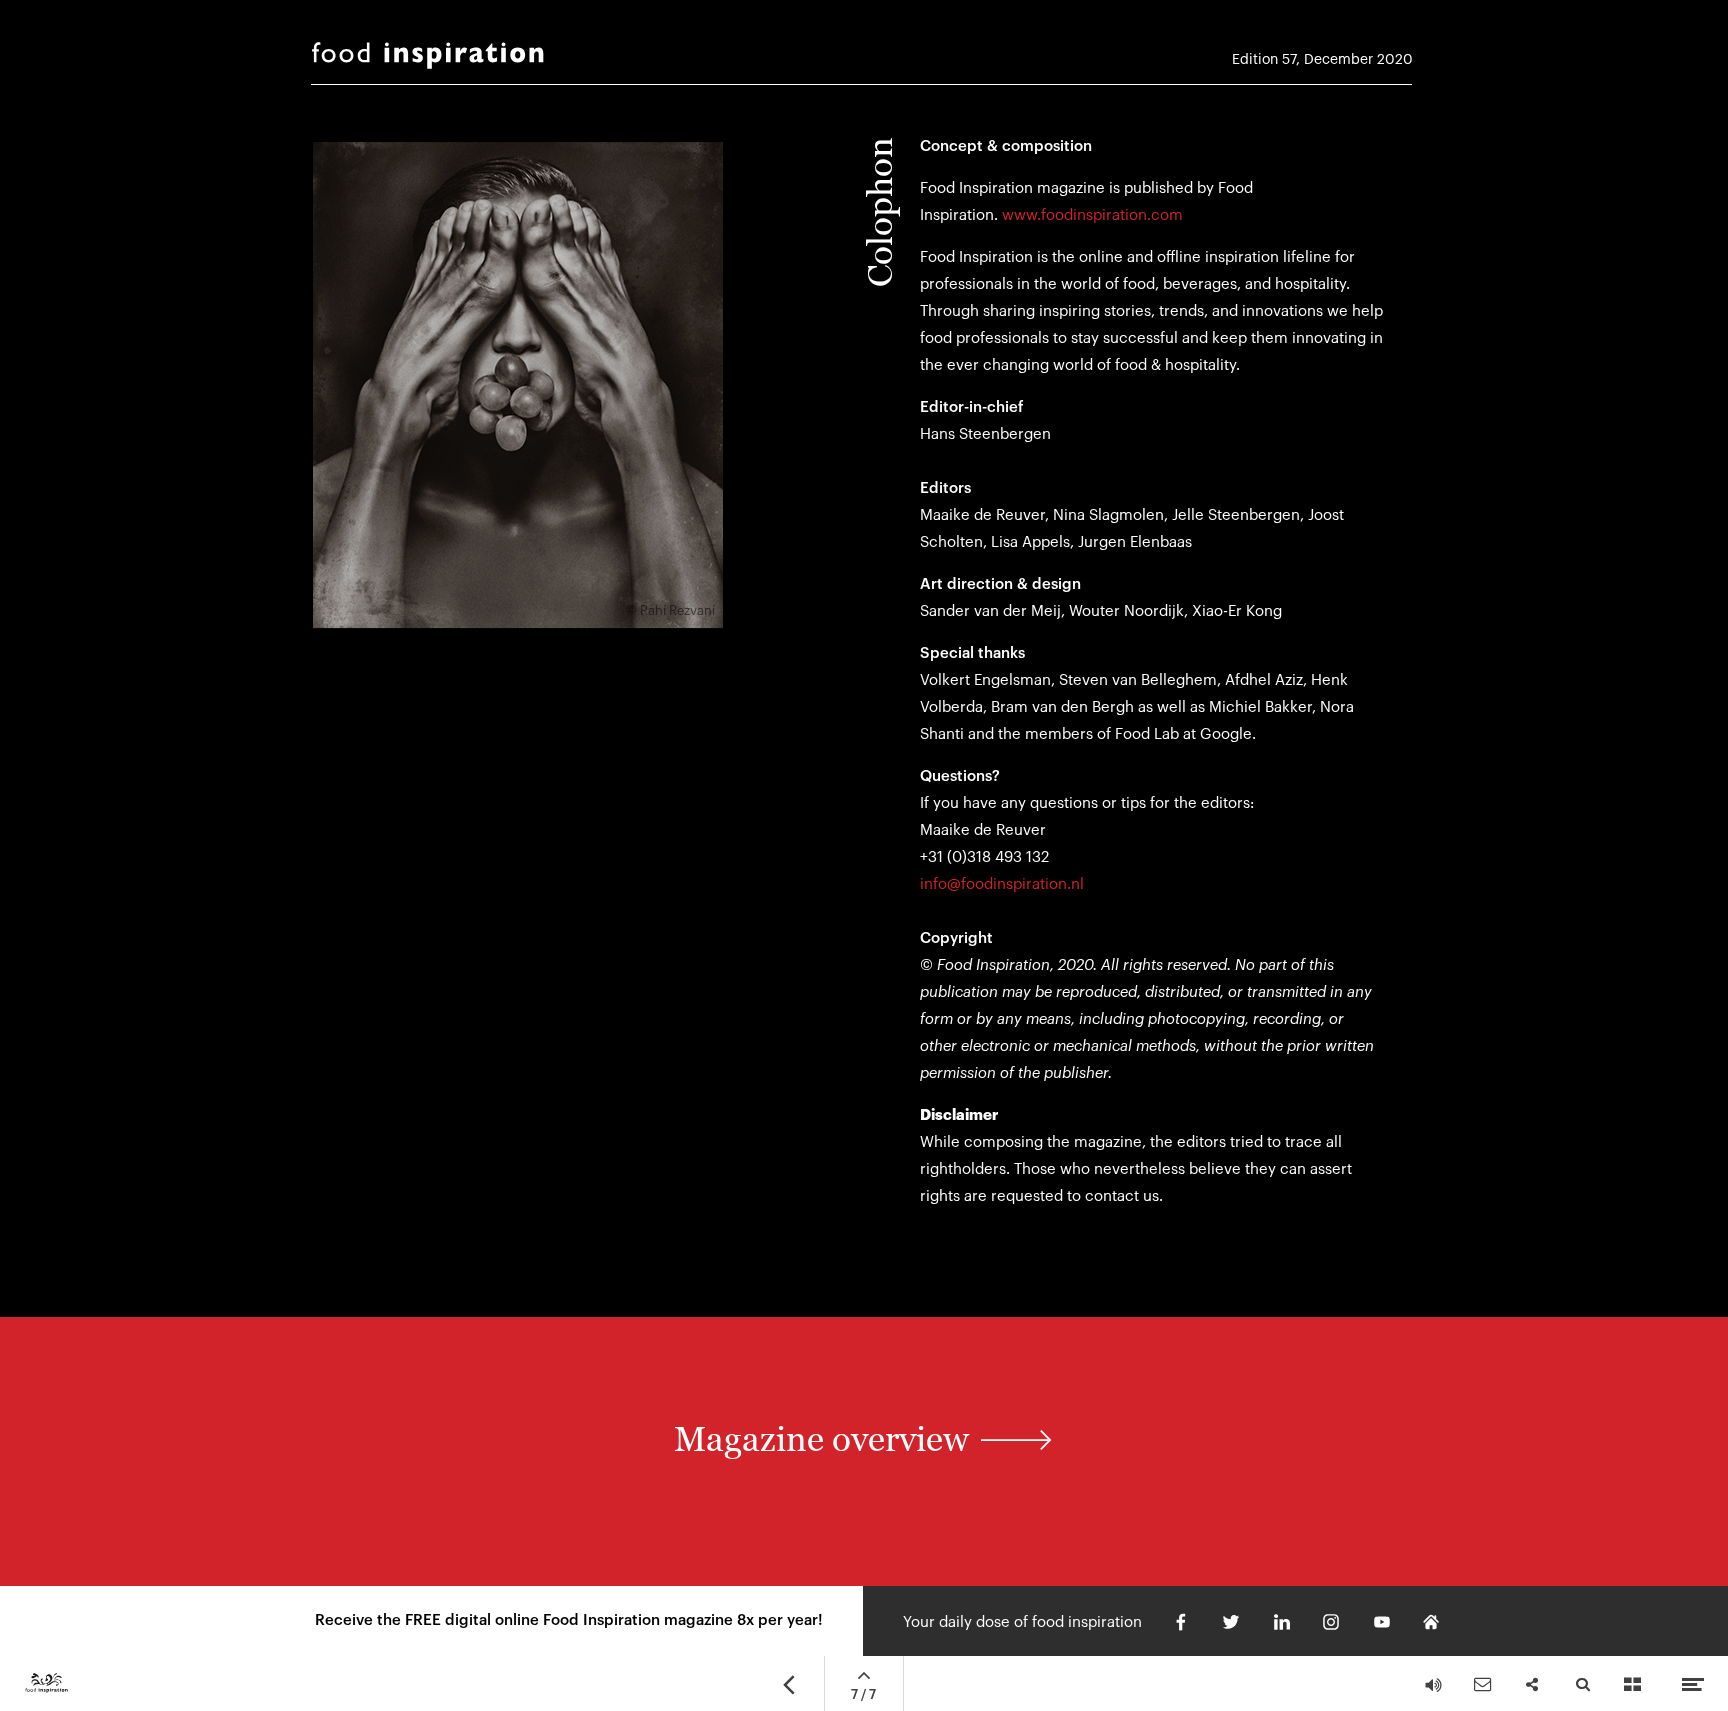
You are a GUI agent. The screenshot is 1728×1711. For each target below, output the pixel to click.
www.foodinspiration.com (1092, 215)
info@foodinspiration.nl (1002, 884)
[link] (864, 1450)
